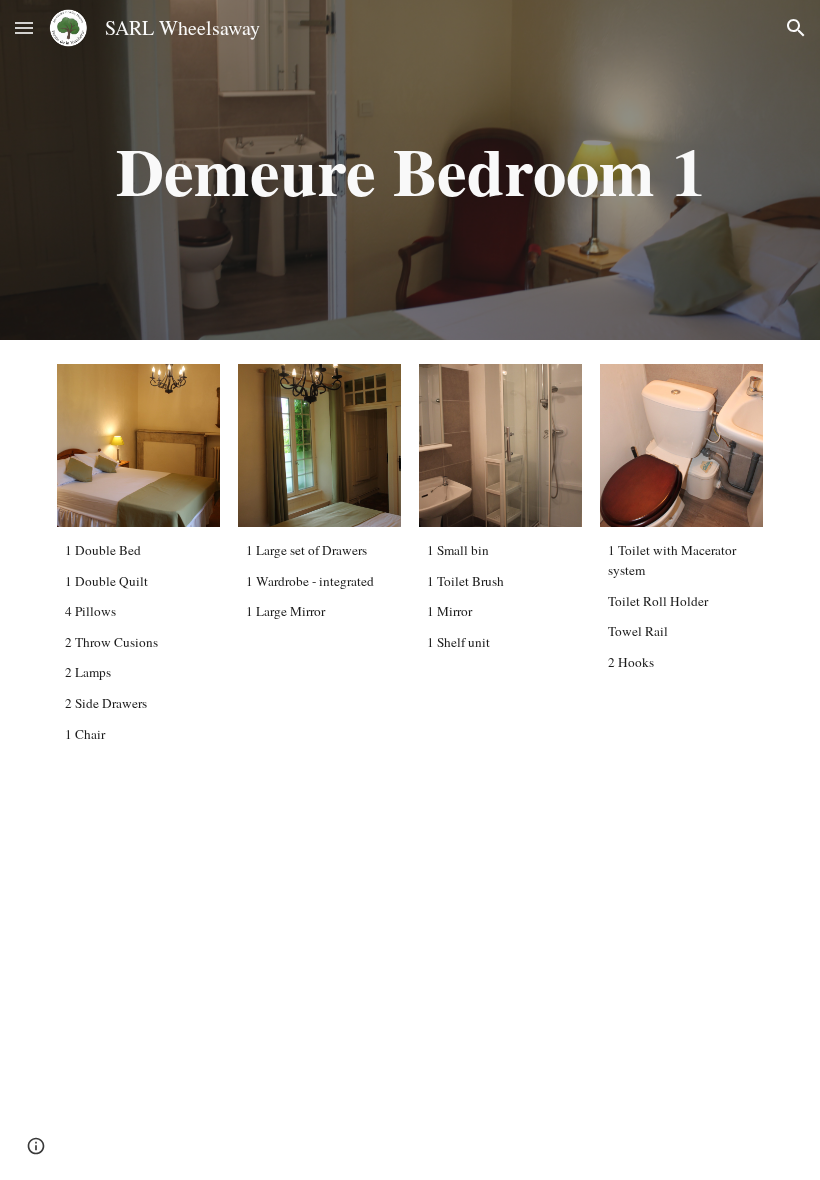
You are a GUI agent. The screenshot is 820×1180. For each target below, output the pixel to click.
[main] (410, 170)
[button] (24, 27)
